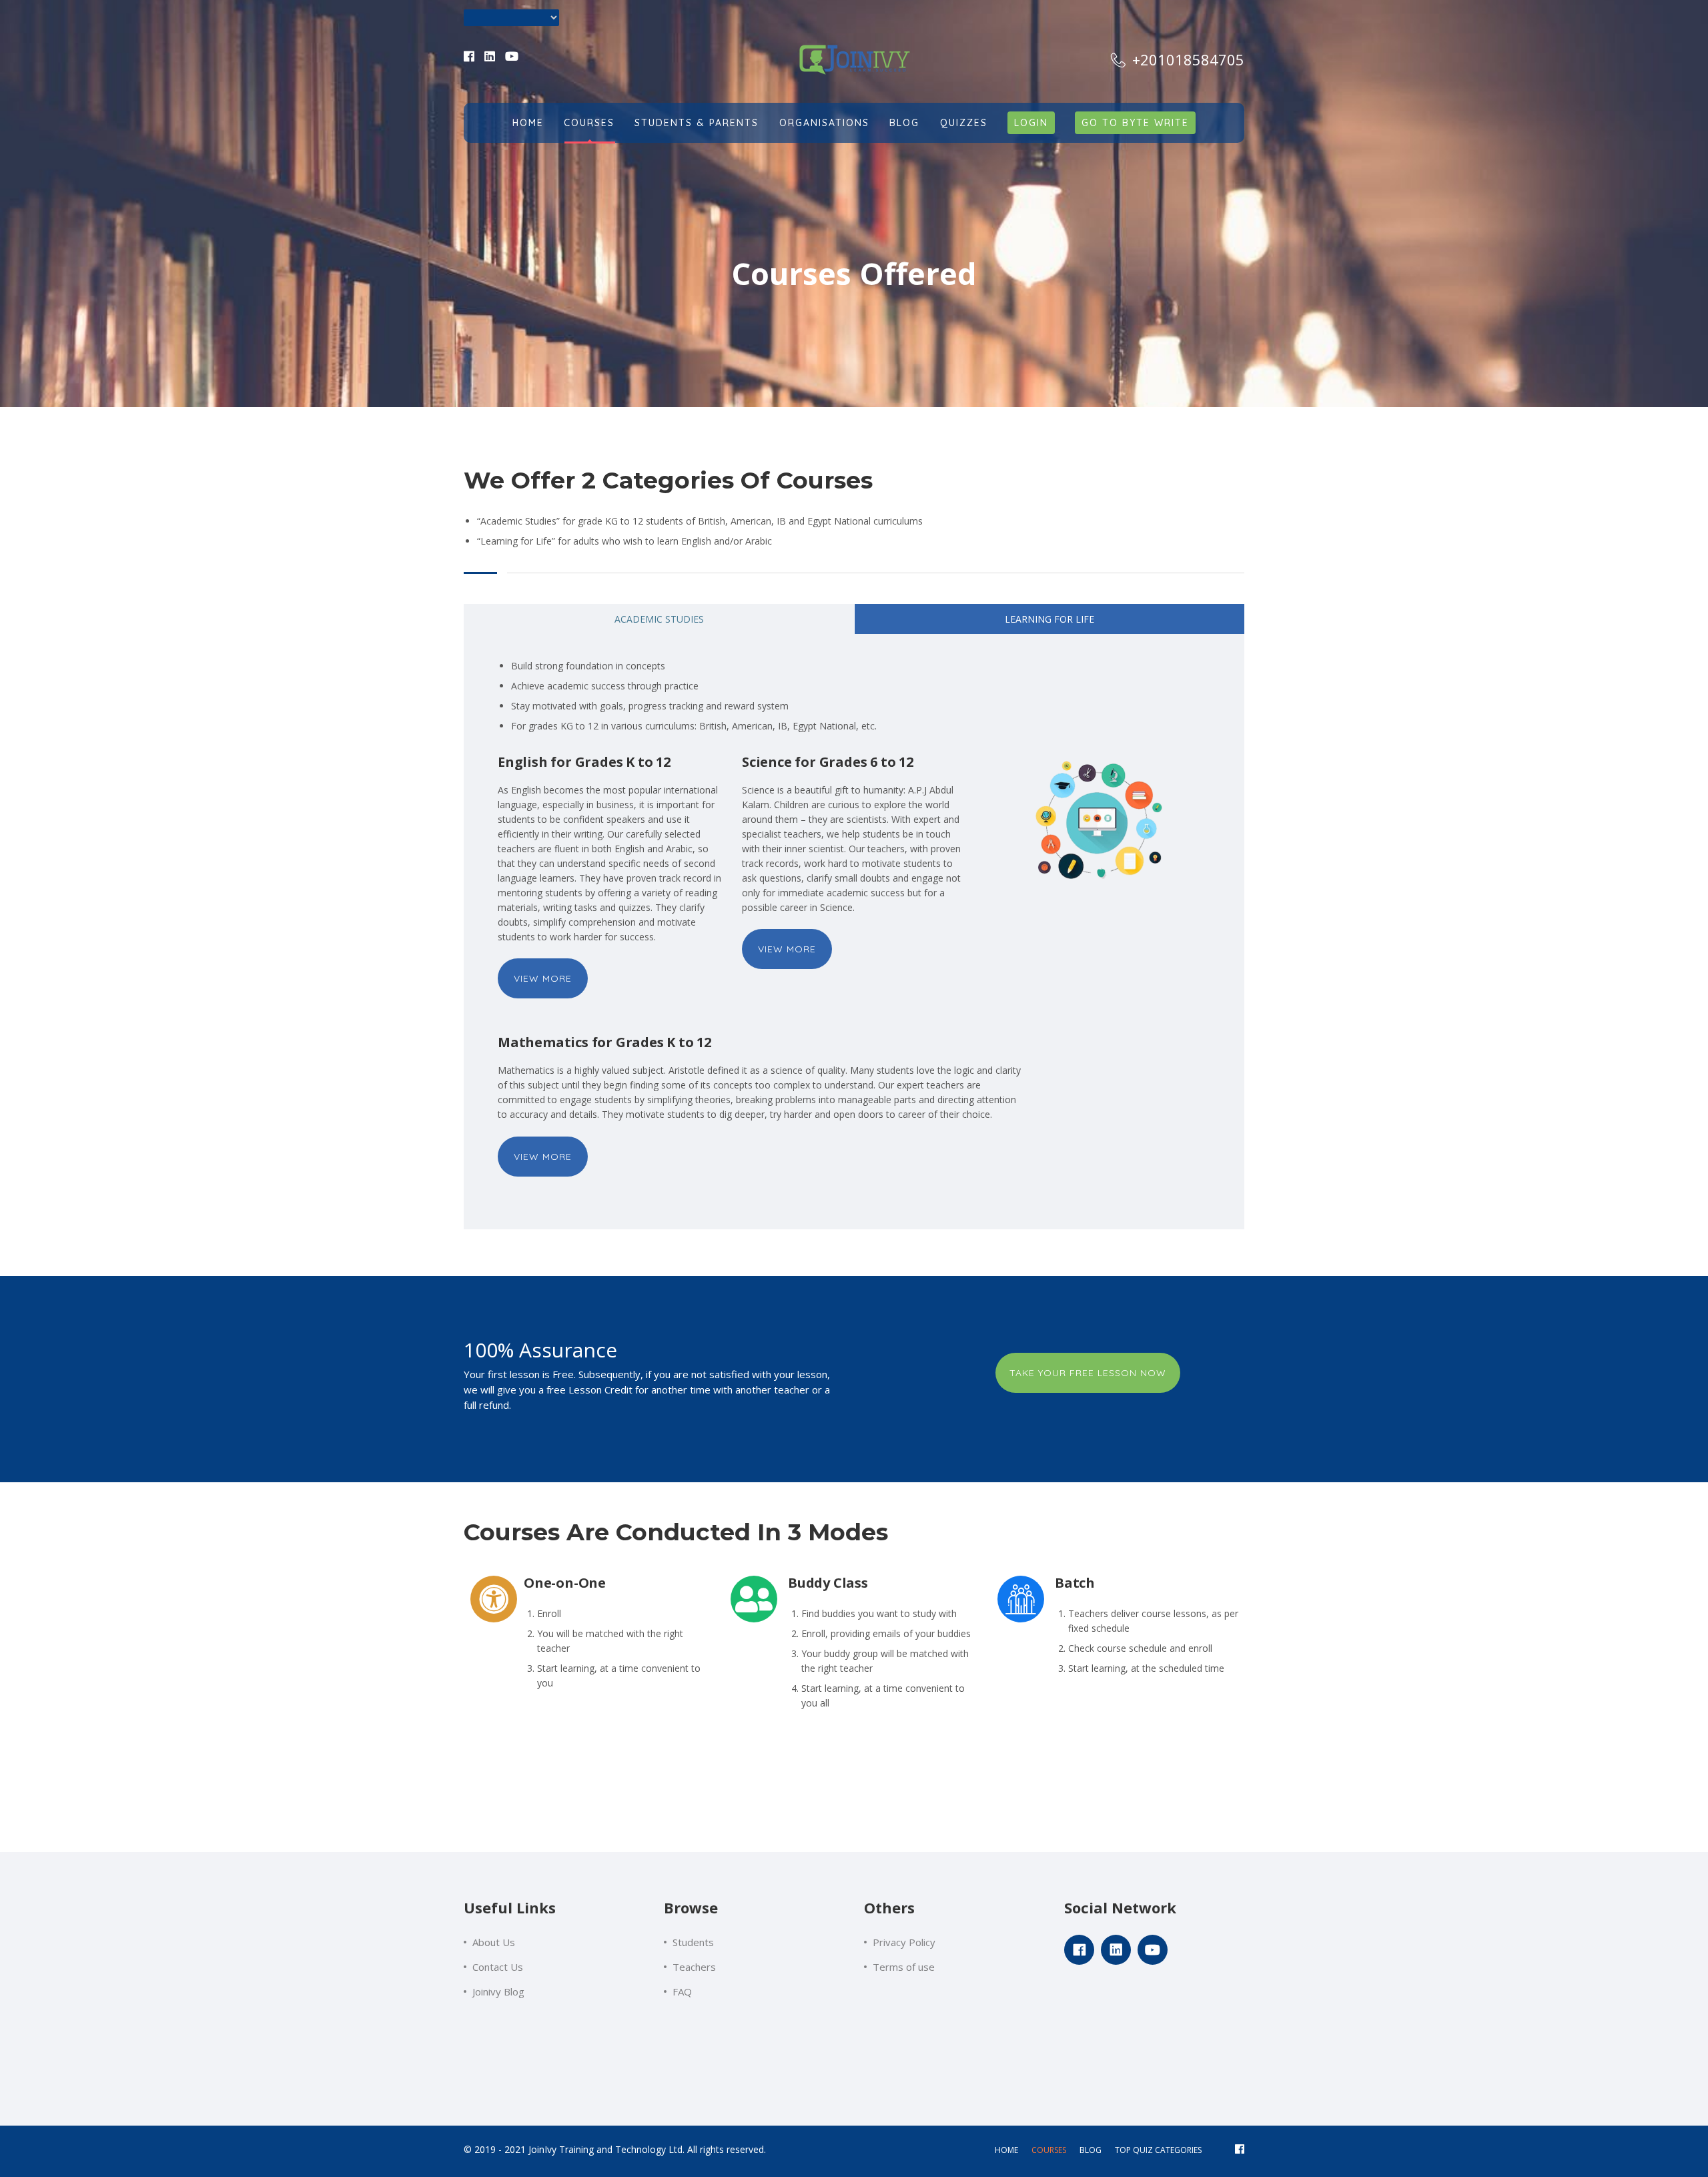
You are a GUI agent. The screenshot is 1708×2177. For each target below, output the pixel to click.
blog (1091, 2150)
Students (693, 1942)
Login (1031, 123)
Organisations (824, 123)
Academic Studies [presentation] (659, 619)
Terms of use (904, 1967)
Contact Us (498, 1967)
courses (1049, 2150)
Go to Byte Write (1135, 123)
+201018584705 (1186, 59)
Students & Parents (697, 123)
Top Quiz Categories (1158, 2150)
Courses (589, 123)
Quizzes (964, 123)
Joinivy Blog (498, 1991)
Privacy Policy (904, 1942)
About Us (494, 1942)
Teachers (694, 1967)
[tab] (659, 619)
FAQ (682, 1991)
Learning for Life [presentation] (1049, 619)
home (1006, 2150)
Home (528, 123)
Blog (904, 123)
